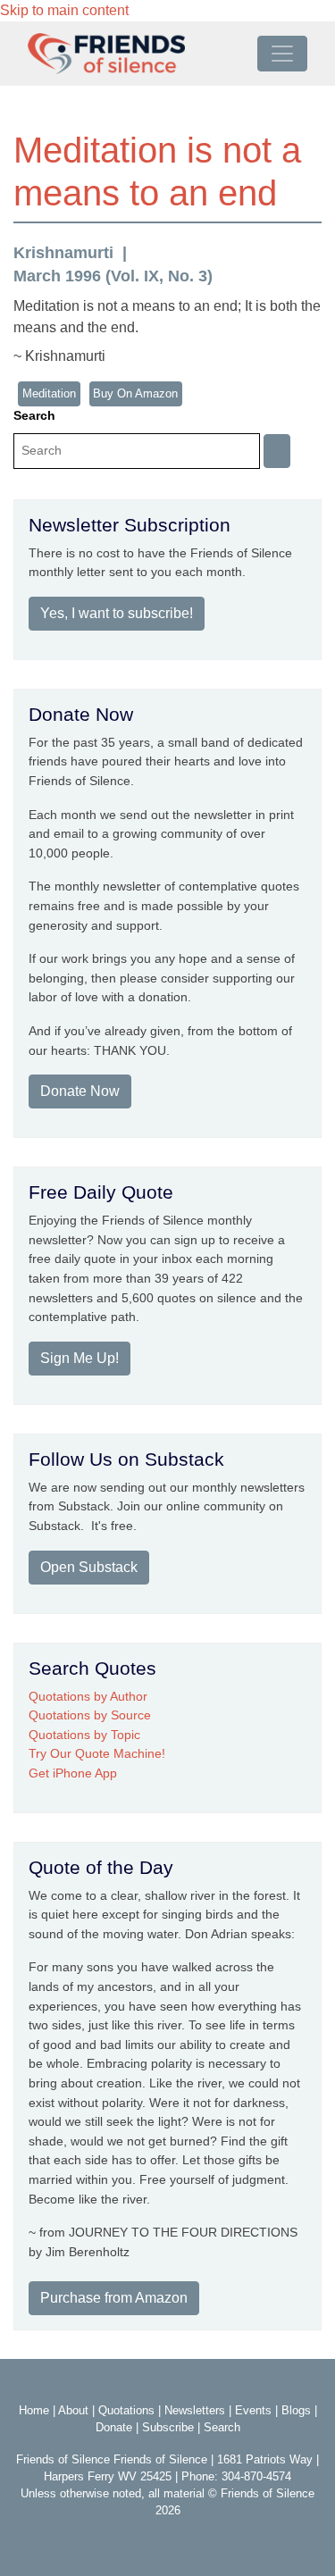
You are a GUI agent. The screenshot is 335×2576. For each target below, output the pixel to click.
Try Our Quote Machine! (97, 1753)
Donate (114, 2427)
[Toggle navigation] (282, 54)
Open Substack (89, 1567)
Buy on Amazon (135, 393)
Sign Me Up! (80, 1358)
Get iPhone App (73, 1773)
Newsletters (195, 2410)
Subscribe (168, 2427)
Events (253, 2410)
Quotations (126, 2410)
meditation (49, 393)
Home (34, 2410)
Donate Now (80, 1091)
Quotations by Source (90, 1715)
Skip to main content (64, 10)
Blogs (296, 2410)
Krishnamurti (63, 253)
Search (34, 415)
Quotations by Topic (84, 1735)
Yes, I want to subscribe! (117, 613)
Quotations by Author (88, 1696)
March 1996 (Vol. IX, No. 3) (113, 276)
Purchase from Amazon (114, 2298)
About (73, 2410)
